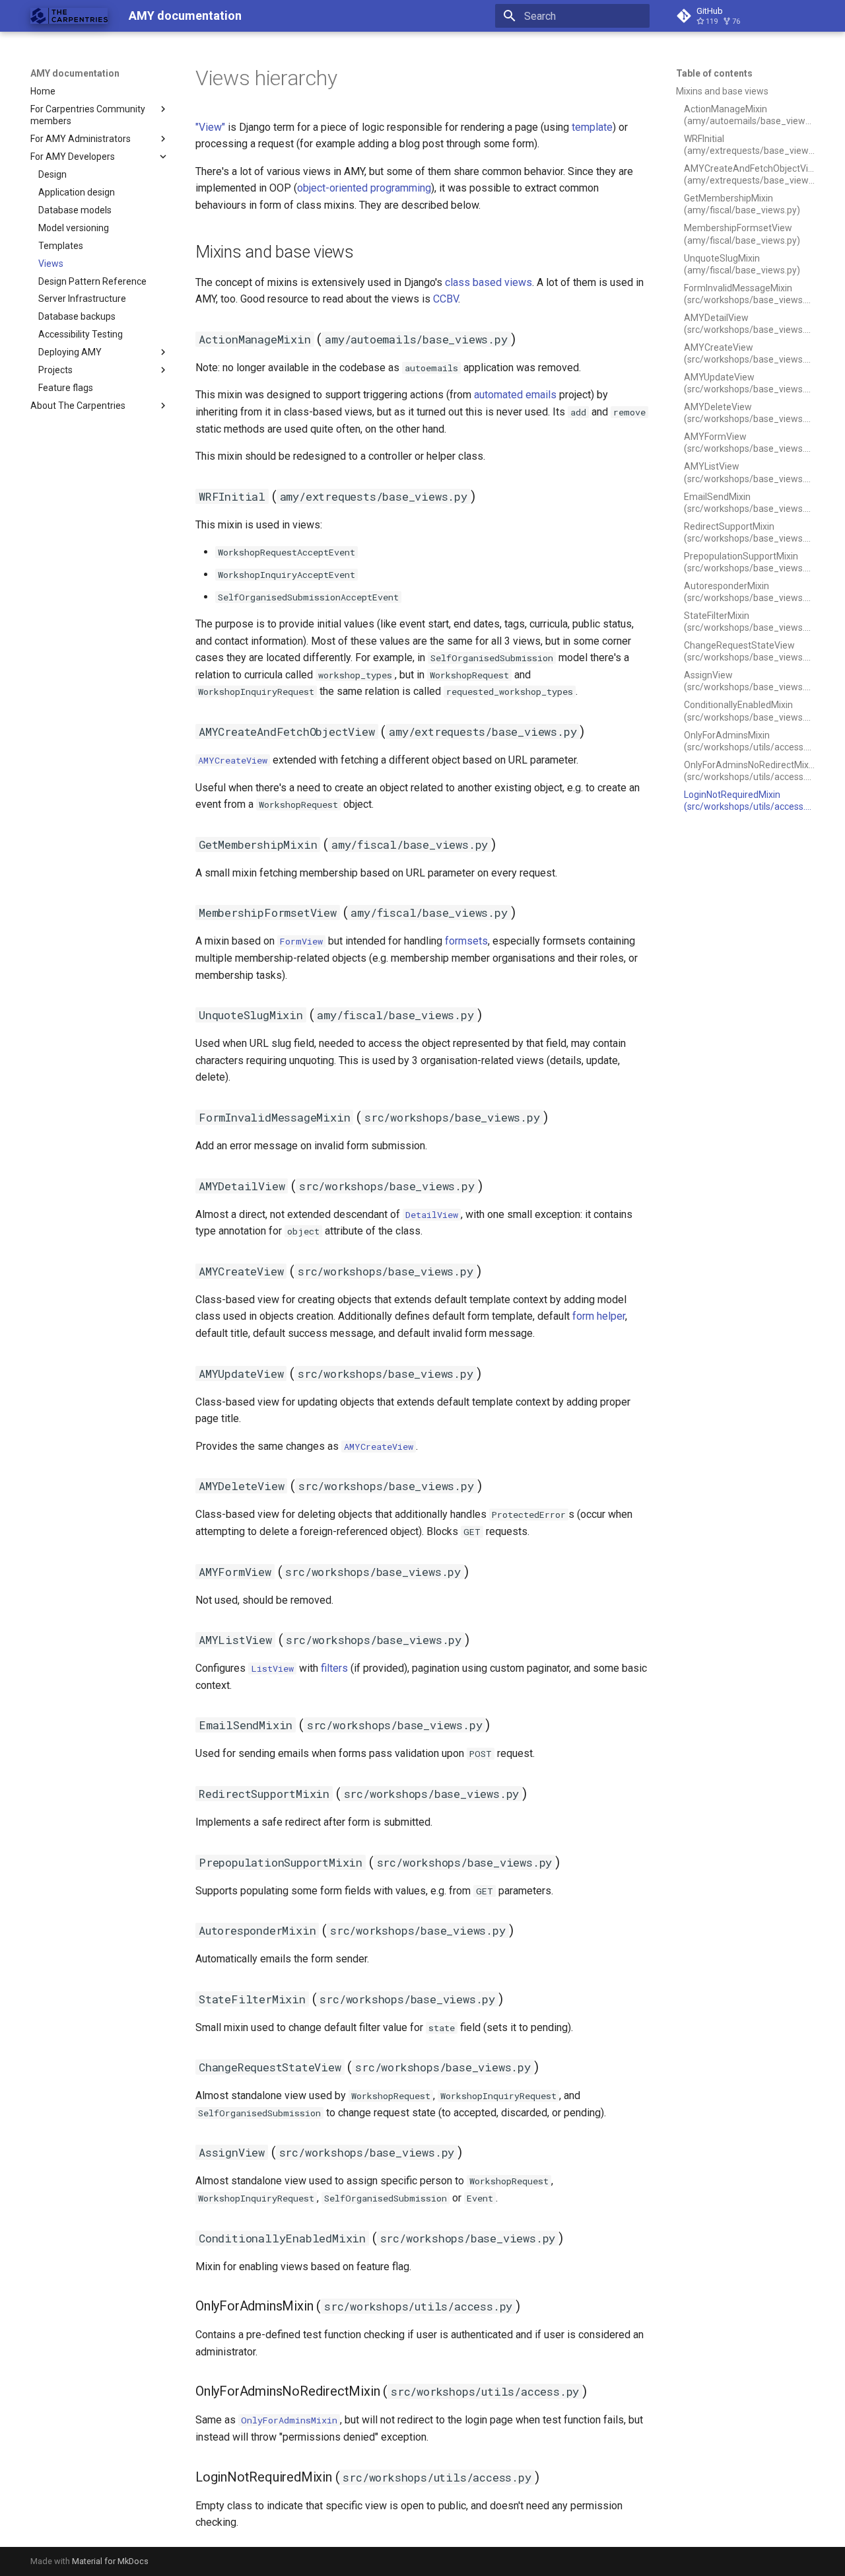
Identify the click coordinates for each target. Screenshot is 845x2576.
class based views (489, 282)
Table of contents (714, 73)
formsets (466, 941)
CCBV (446, 299)
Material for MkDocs (110, 2561)
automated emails (515, 395)
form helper (599, 1316)
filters (334, 1668)
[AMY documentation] (69, 16)
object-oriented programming (364, 188)
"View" (210, 127)
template (592, 127)
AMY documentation (75, 73)
